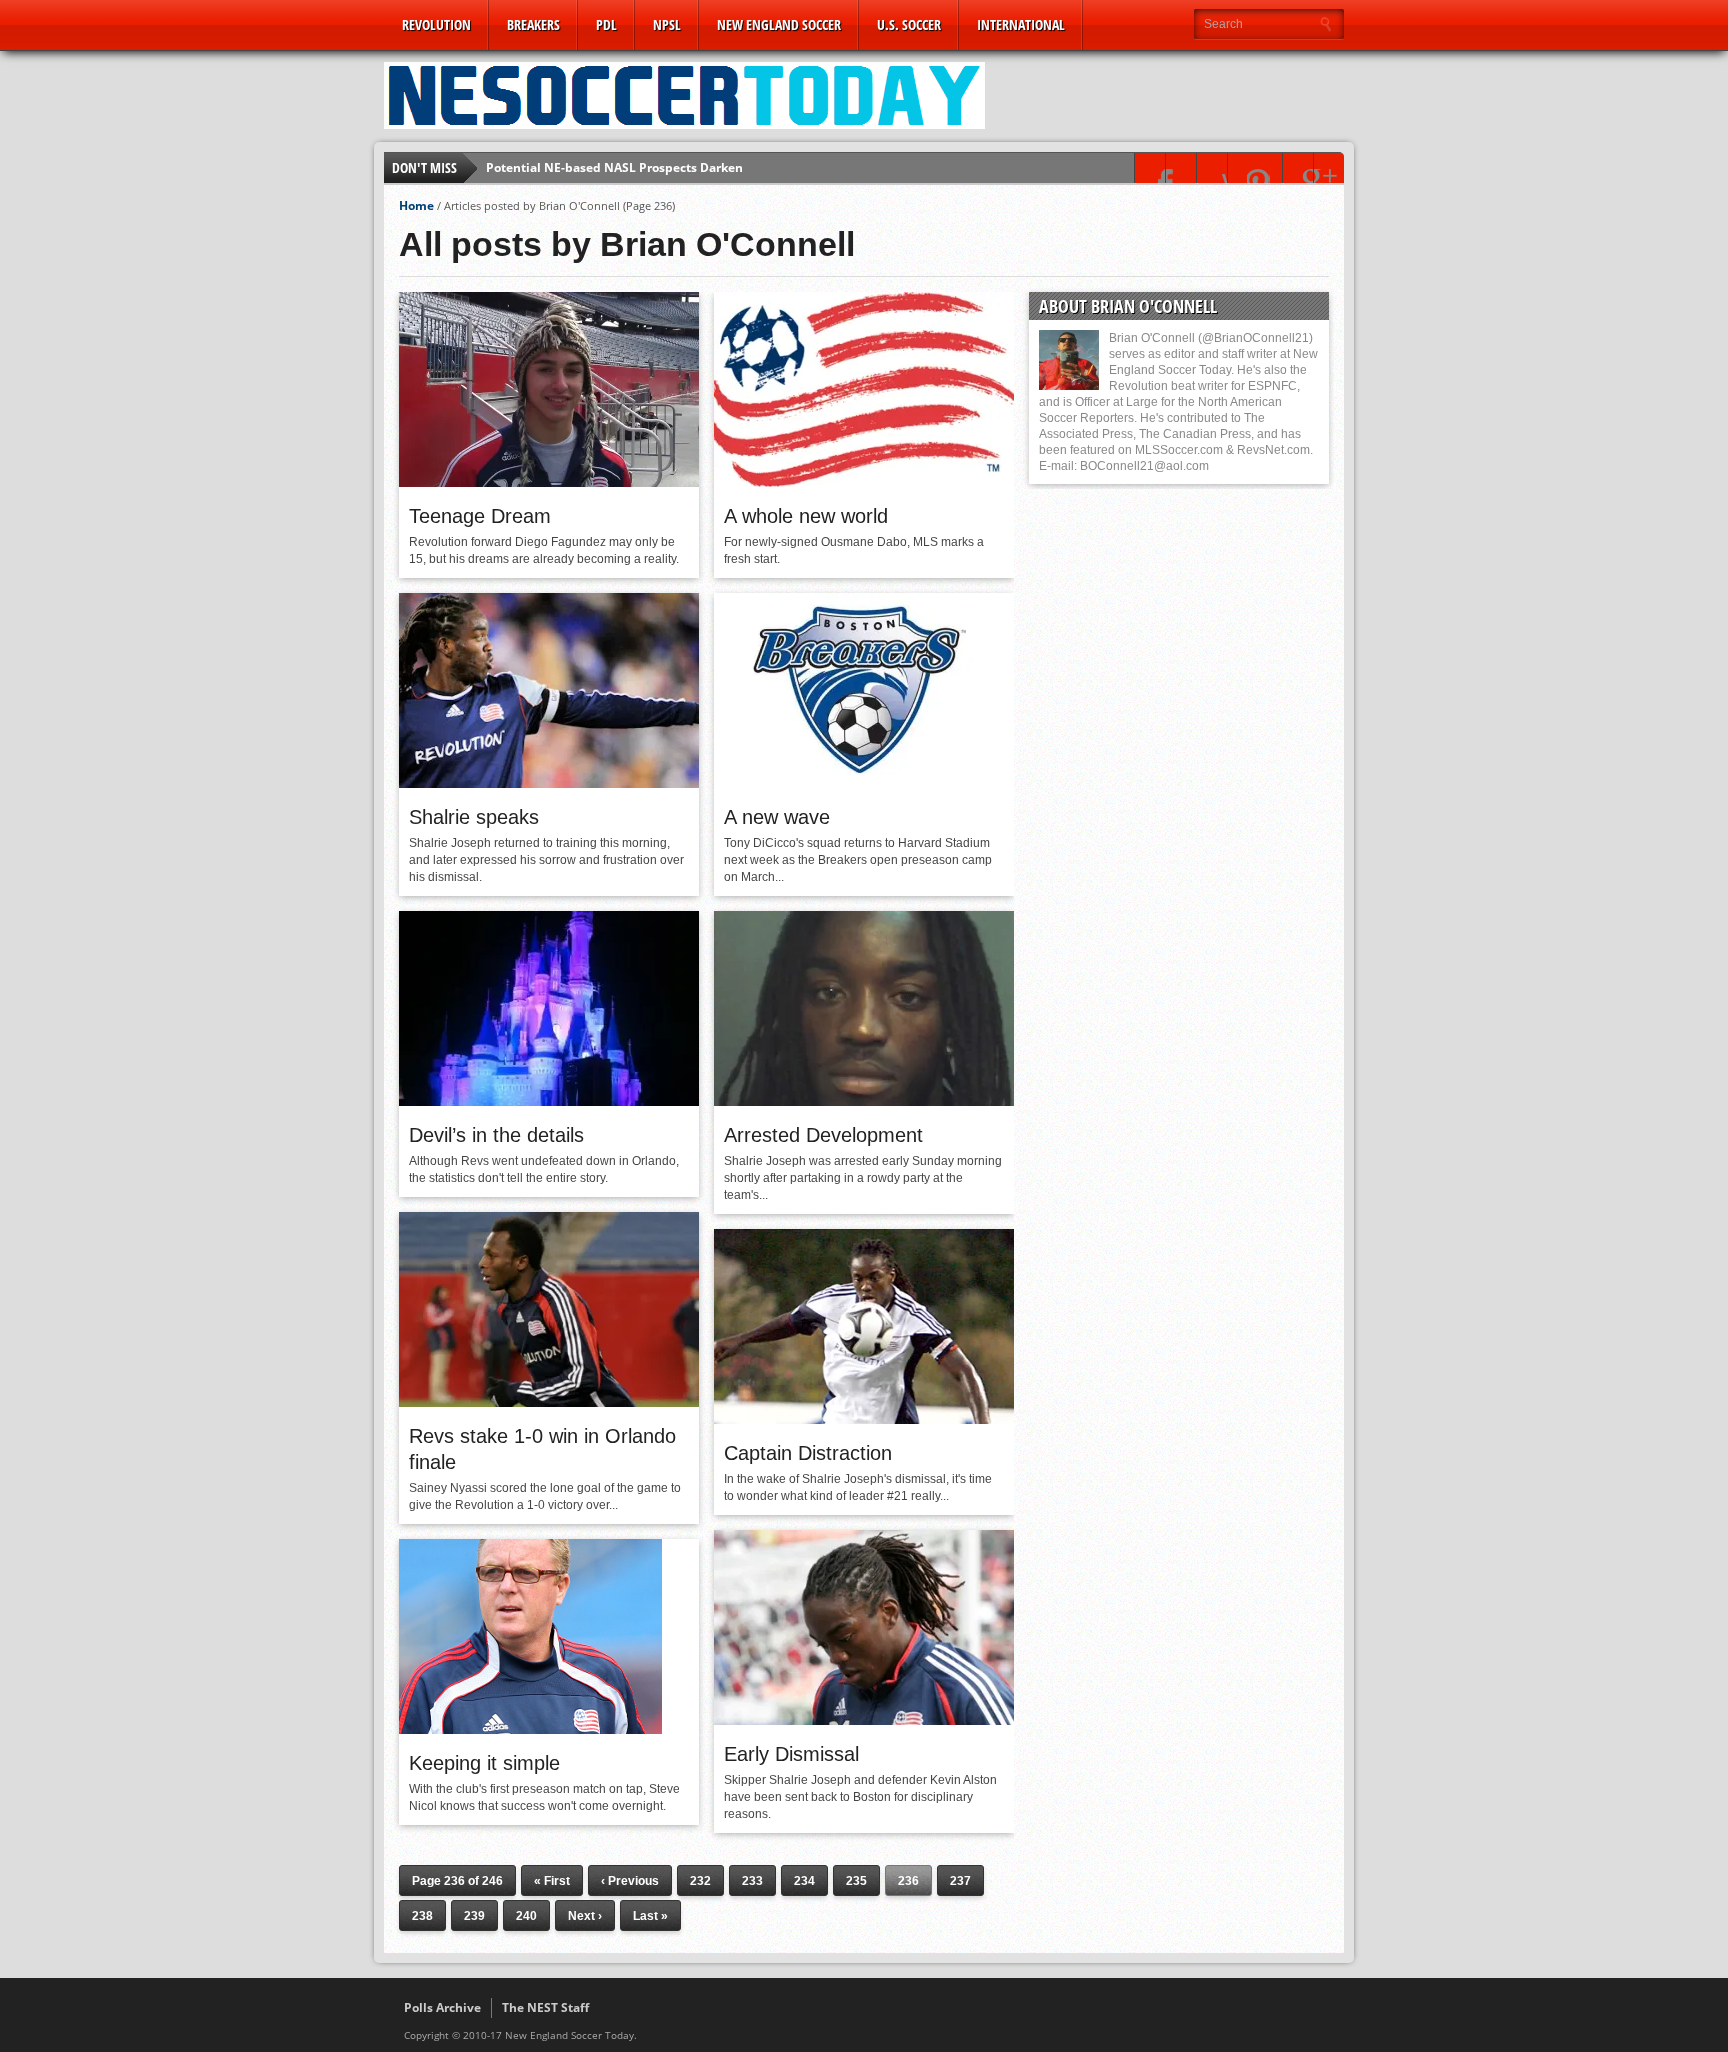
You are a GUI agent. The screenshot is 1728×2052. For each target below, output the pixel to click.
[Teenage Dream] (549, 482)
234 (804, 1881)
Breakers (533, 24)
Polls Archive (442, 2007)
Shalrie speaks (474, 817)
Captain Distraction (808, 1453)
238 (422, 1916)
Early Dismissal (791, 1754)
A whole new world (806, 516)
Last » (650, 1916)
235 (856, 1881)
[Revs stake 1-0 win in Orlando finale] (549, 1402)
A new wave (777, 817)
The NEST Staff (545, 2007)
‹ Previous (630, 1881)
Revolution (436, 24)
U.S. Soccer (909, 24)
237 (960, 1881)
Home (416, 205)
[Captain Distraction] (864, 1419)
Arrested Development (823, 1135)
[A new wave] (864, 783)
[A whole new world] (864, 482)
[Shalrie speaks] (549, 783)
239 (474, 1916)
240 (526, 1916)
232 (700, 1881)
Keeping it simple (484, 1763)
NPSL (667, 24)
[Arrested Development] (864, 1101)
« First (552, 1881)
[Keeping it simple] (530, 1729)
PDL (606, 24)
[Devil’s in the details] (549, 1101)
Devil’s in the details (496, 1135)
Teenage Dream (480, 516)
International (1021, 24)
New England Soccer (779, 24)
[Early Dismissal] (864, 1720)
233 (752, 1881)
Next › (585, 1916)
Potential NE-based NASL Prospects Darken (614, 167)
